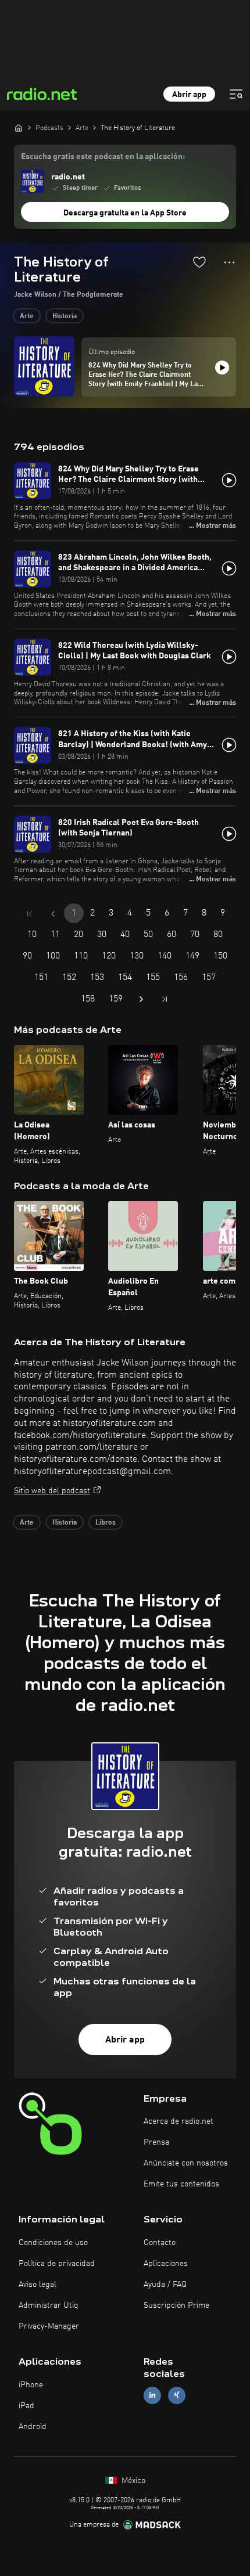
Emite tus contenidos (181, 2184)
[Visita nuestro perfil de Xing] (177, 2395)
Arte (27, 316)
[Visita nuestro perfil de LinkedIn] (152, 2395)
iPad (26, 2406)
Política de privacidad (57, 2264)
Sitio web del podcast (52, 1491)
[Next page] (141, 999)
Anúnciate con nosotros (186, 2163)
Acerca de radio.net (178, 2121)
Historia (65, 316)
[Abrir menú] (236, 94)
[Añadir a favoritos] (199, 262)
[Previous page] (53, 914)
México (132, 2481)
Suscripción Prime (176, 2305)
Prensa (156, 2142)
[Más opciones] (229, 262)
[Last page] (165, 999)
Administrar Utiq (49, 2305)
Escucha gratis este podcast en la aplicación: (103, 157)
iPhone (31, 2385)
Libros (106, 1523)
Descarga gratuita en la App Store (125, 213)
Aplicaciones (166, 2264)
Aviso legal (37, 2285)
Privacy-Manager (49, 2326)
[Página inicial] (19, 128)
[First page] (30, 914)
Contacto (160, 2243)
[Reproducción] (222, 368)
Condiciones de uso (53, 2243)
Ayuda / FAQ (165, 2285)
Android (33, 2427)
